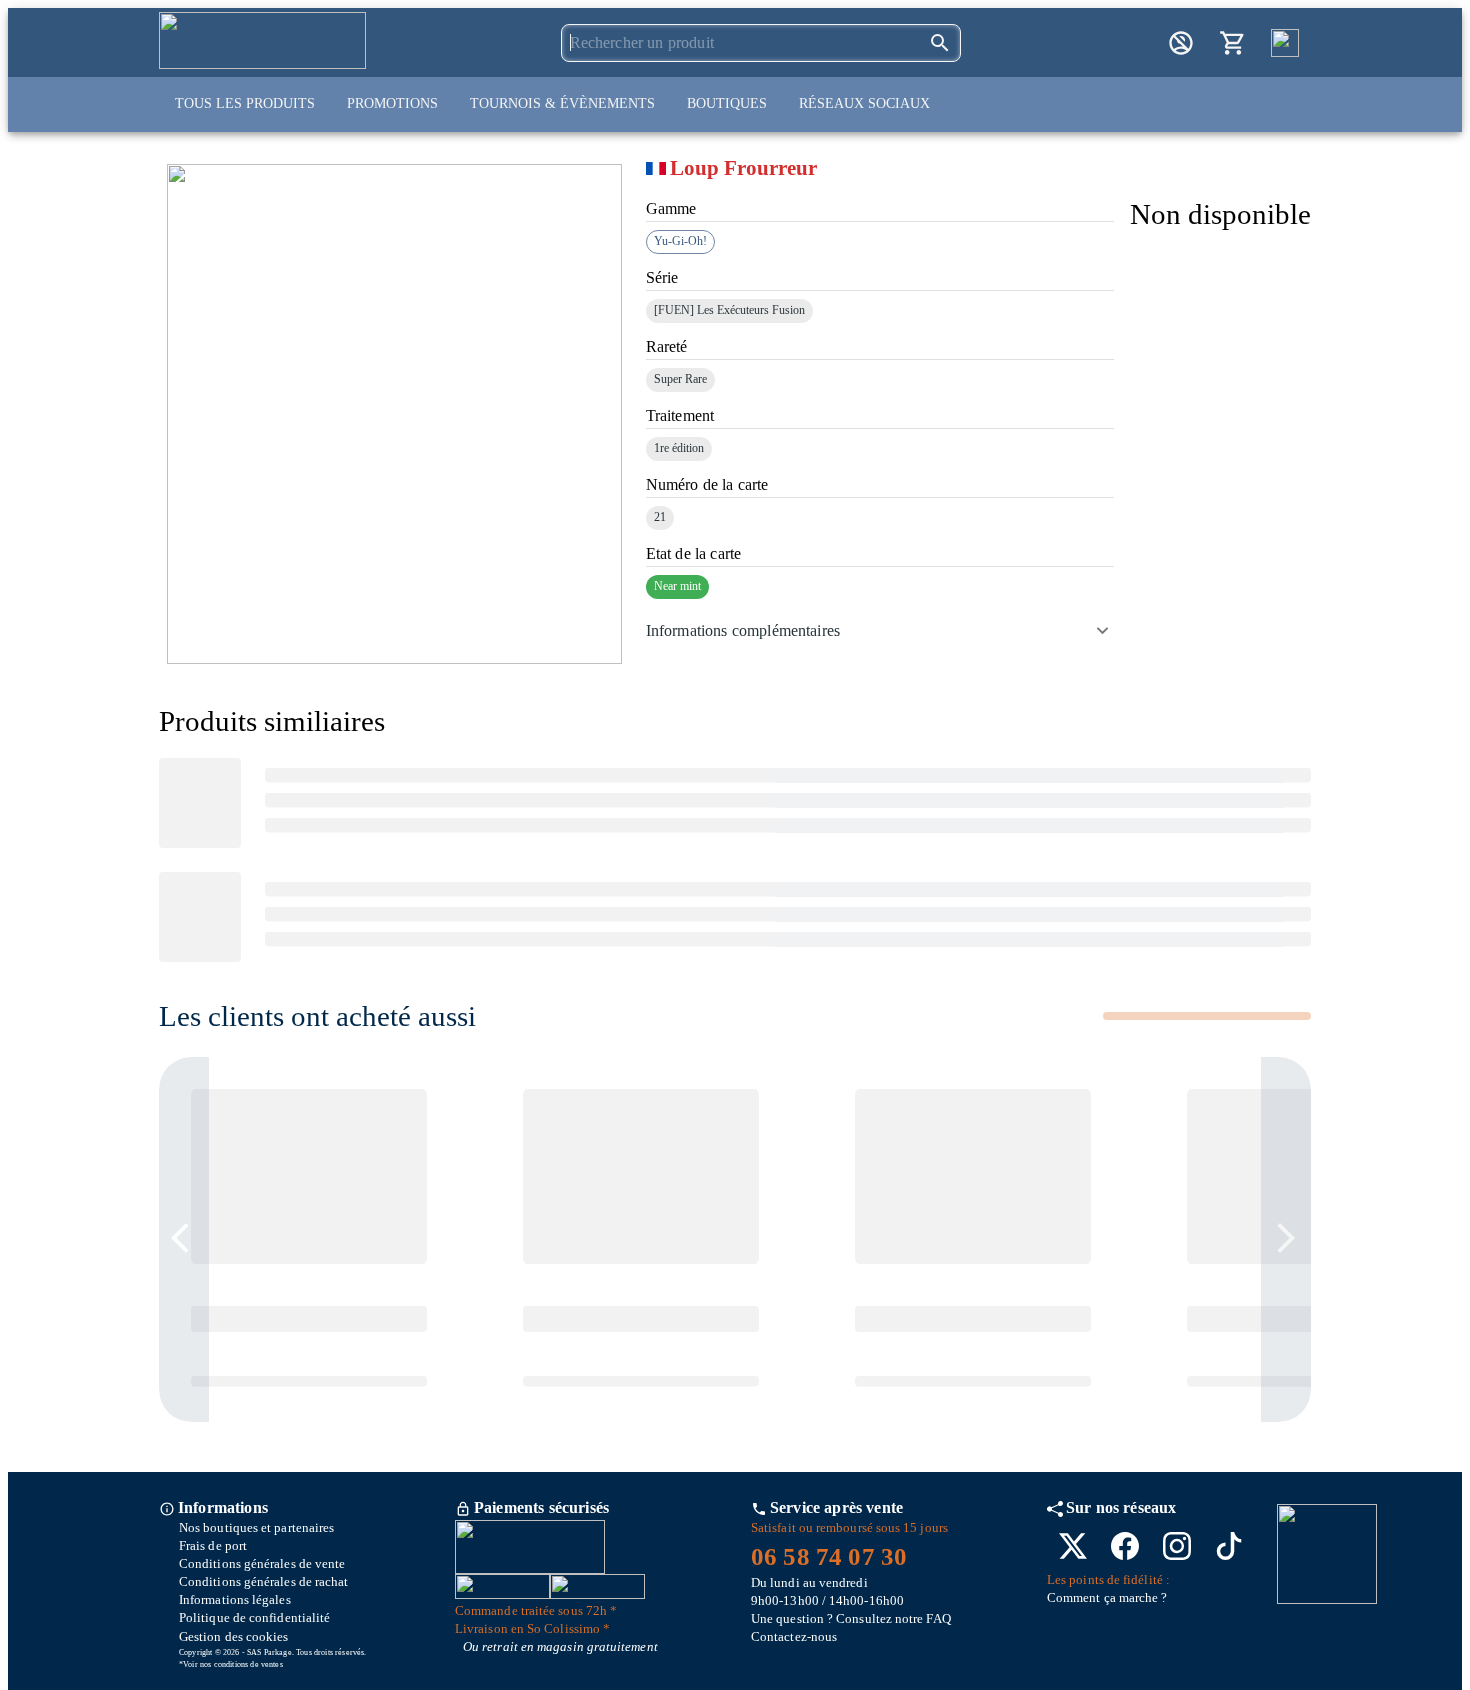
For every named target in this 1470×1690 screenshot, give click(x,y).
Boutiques (727, 103)
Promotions (392, 103)
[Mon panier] (1233, 43)
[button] (880, 631)
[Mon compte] (1181, 43)
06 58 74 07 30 (829, 1556)
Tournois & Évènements (562, 103)
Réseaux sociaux (864, 103)
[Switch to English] (1285, 43)
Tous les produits (245, 103)
